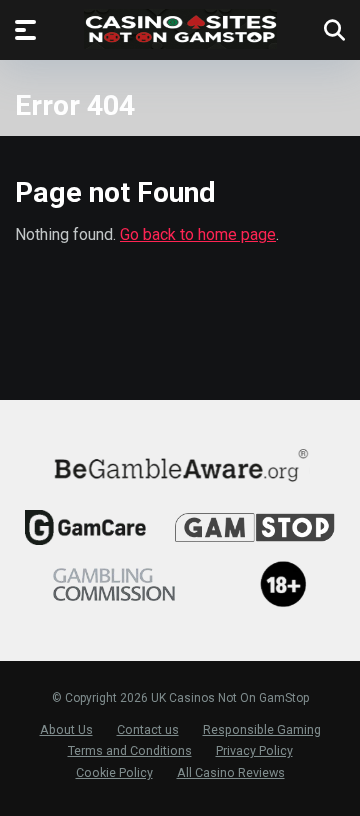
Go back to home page (198, 234)
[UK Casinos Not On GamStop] (180, 29)
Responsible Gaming (262, 729)
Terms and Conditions (130, 750)
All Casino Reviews (231, 772)
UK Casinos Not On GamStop (230, 698)
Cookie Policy (114, 772)
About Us (66, 729)
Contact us (148, 729)
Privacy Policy (254, 750)
